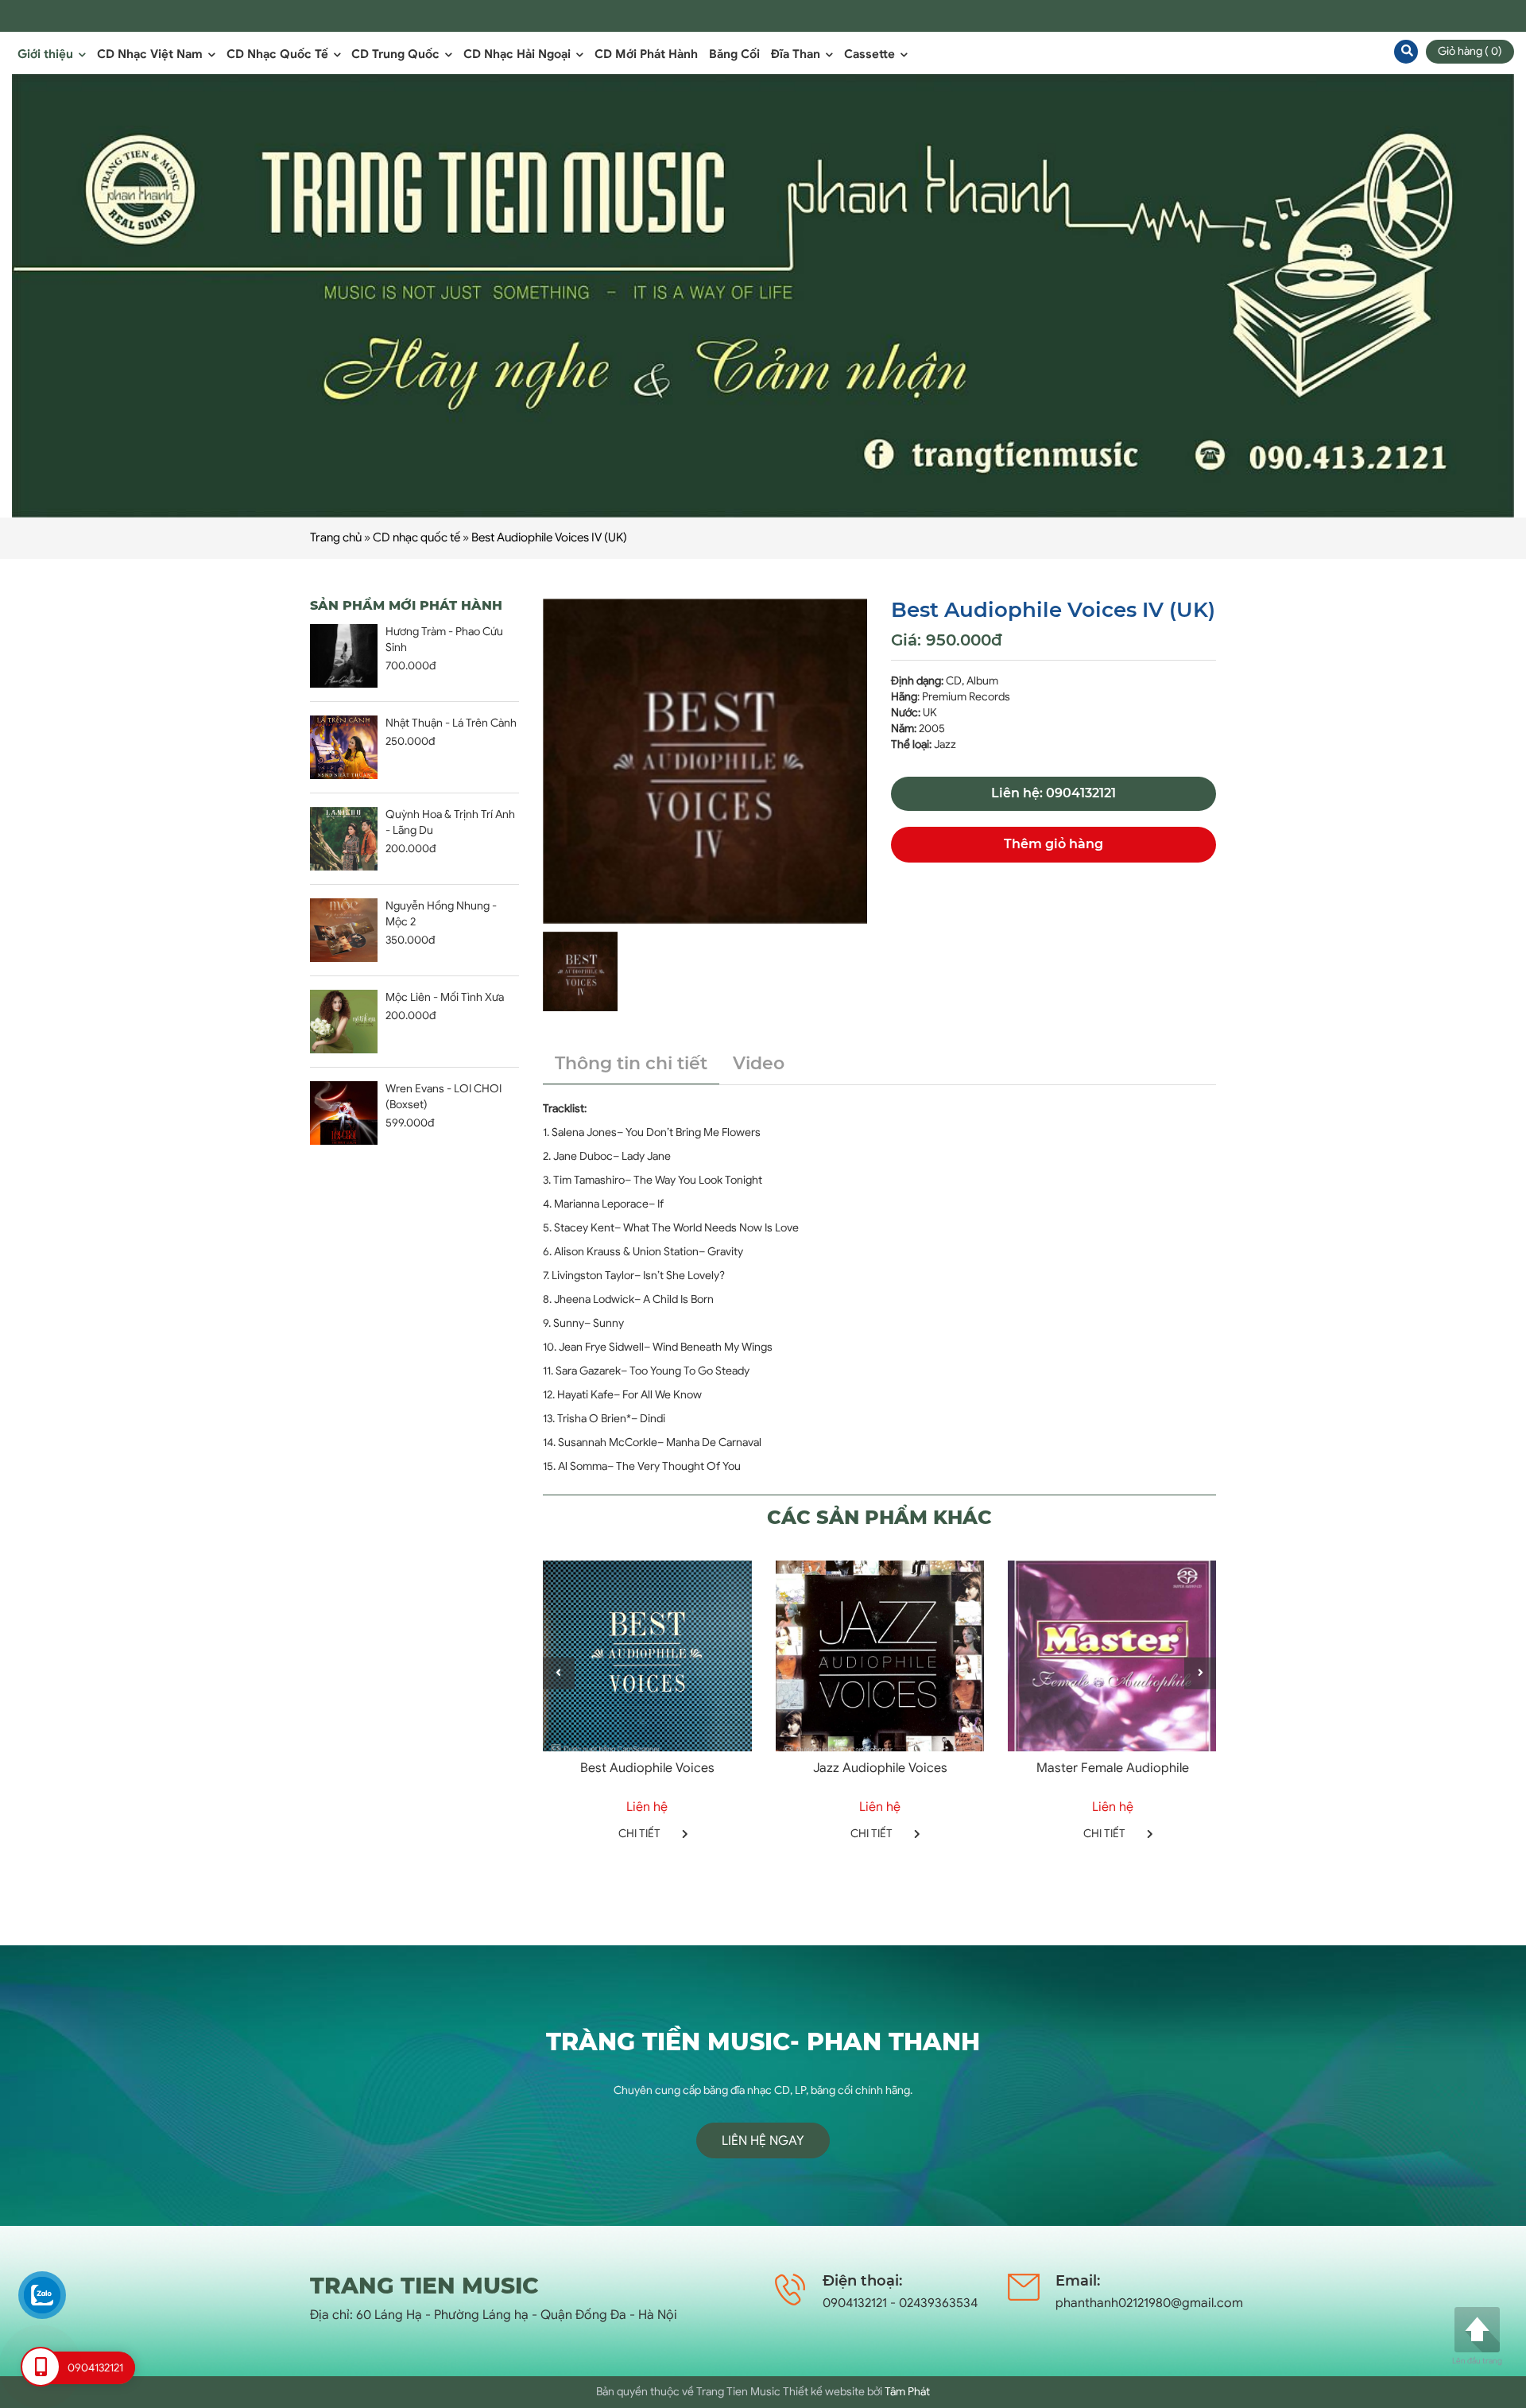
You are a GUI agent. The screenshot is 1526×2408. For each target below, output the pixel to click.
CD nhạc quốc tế (416, 537)
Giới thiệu (47, 54)
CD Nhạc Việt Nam (151, 54)
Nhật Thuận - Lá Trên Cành (451, 723)
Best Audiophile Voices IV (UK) (549, 537)
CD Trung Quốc (397, 54)
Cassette (871, 54)
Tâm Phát (907, 2392)
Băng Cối (734, 54)
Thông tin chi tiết (631, 1063)
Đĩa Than (797, 54)
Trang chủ (336, 537)
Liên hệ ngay (763, 2141)
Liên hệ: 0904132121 (1053, 793)
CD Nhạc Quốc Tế (279, 54)
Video (759, 1063)
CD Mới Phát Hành (646, 54)
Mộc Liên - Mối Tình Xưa (445, 997)
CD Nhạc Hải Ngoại (519, 54)
